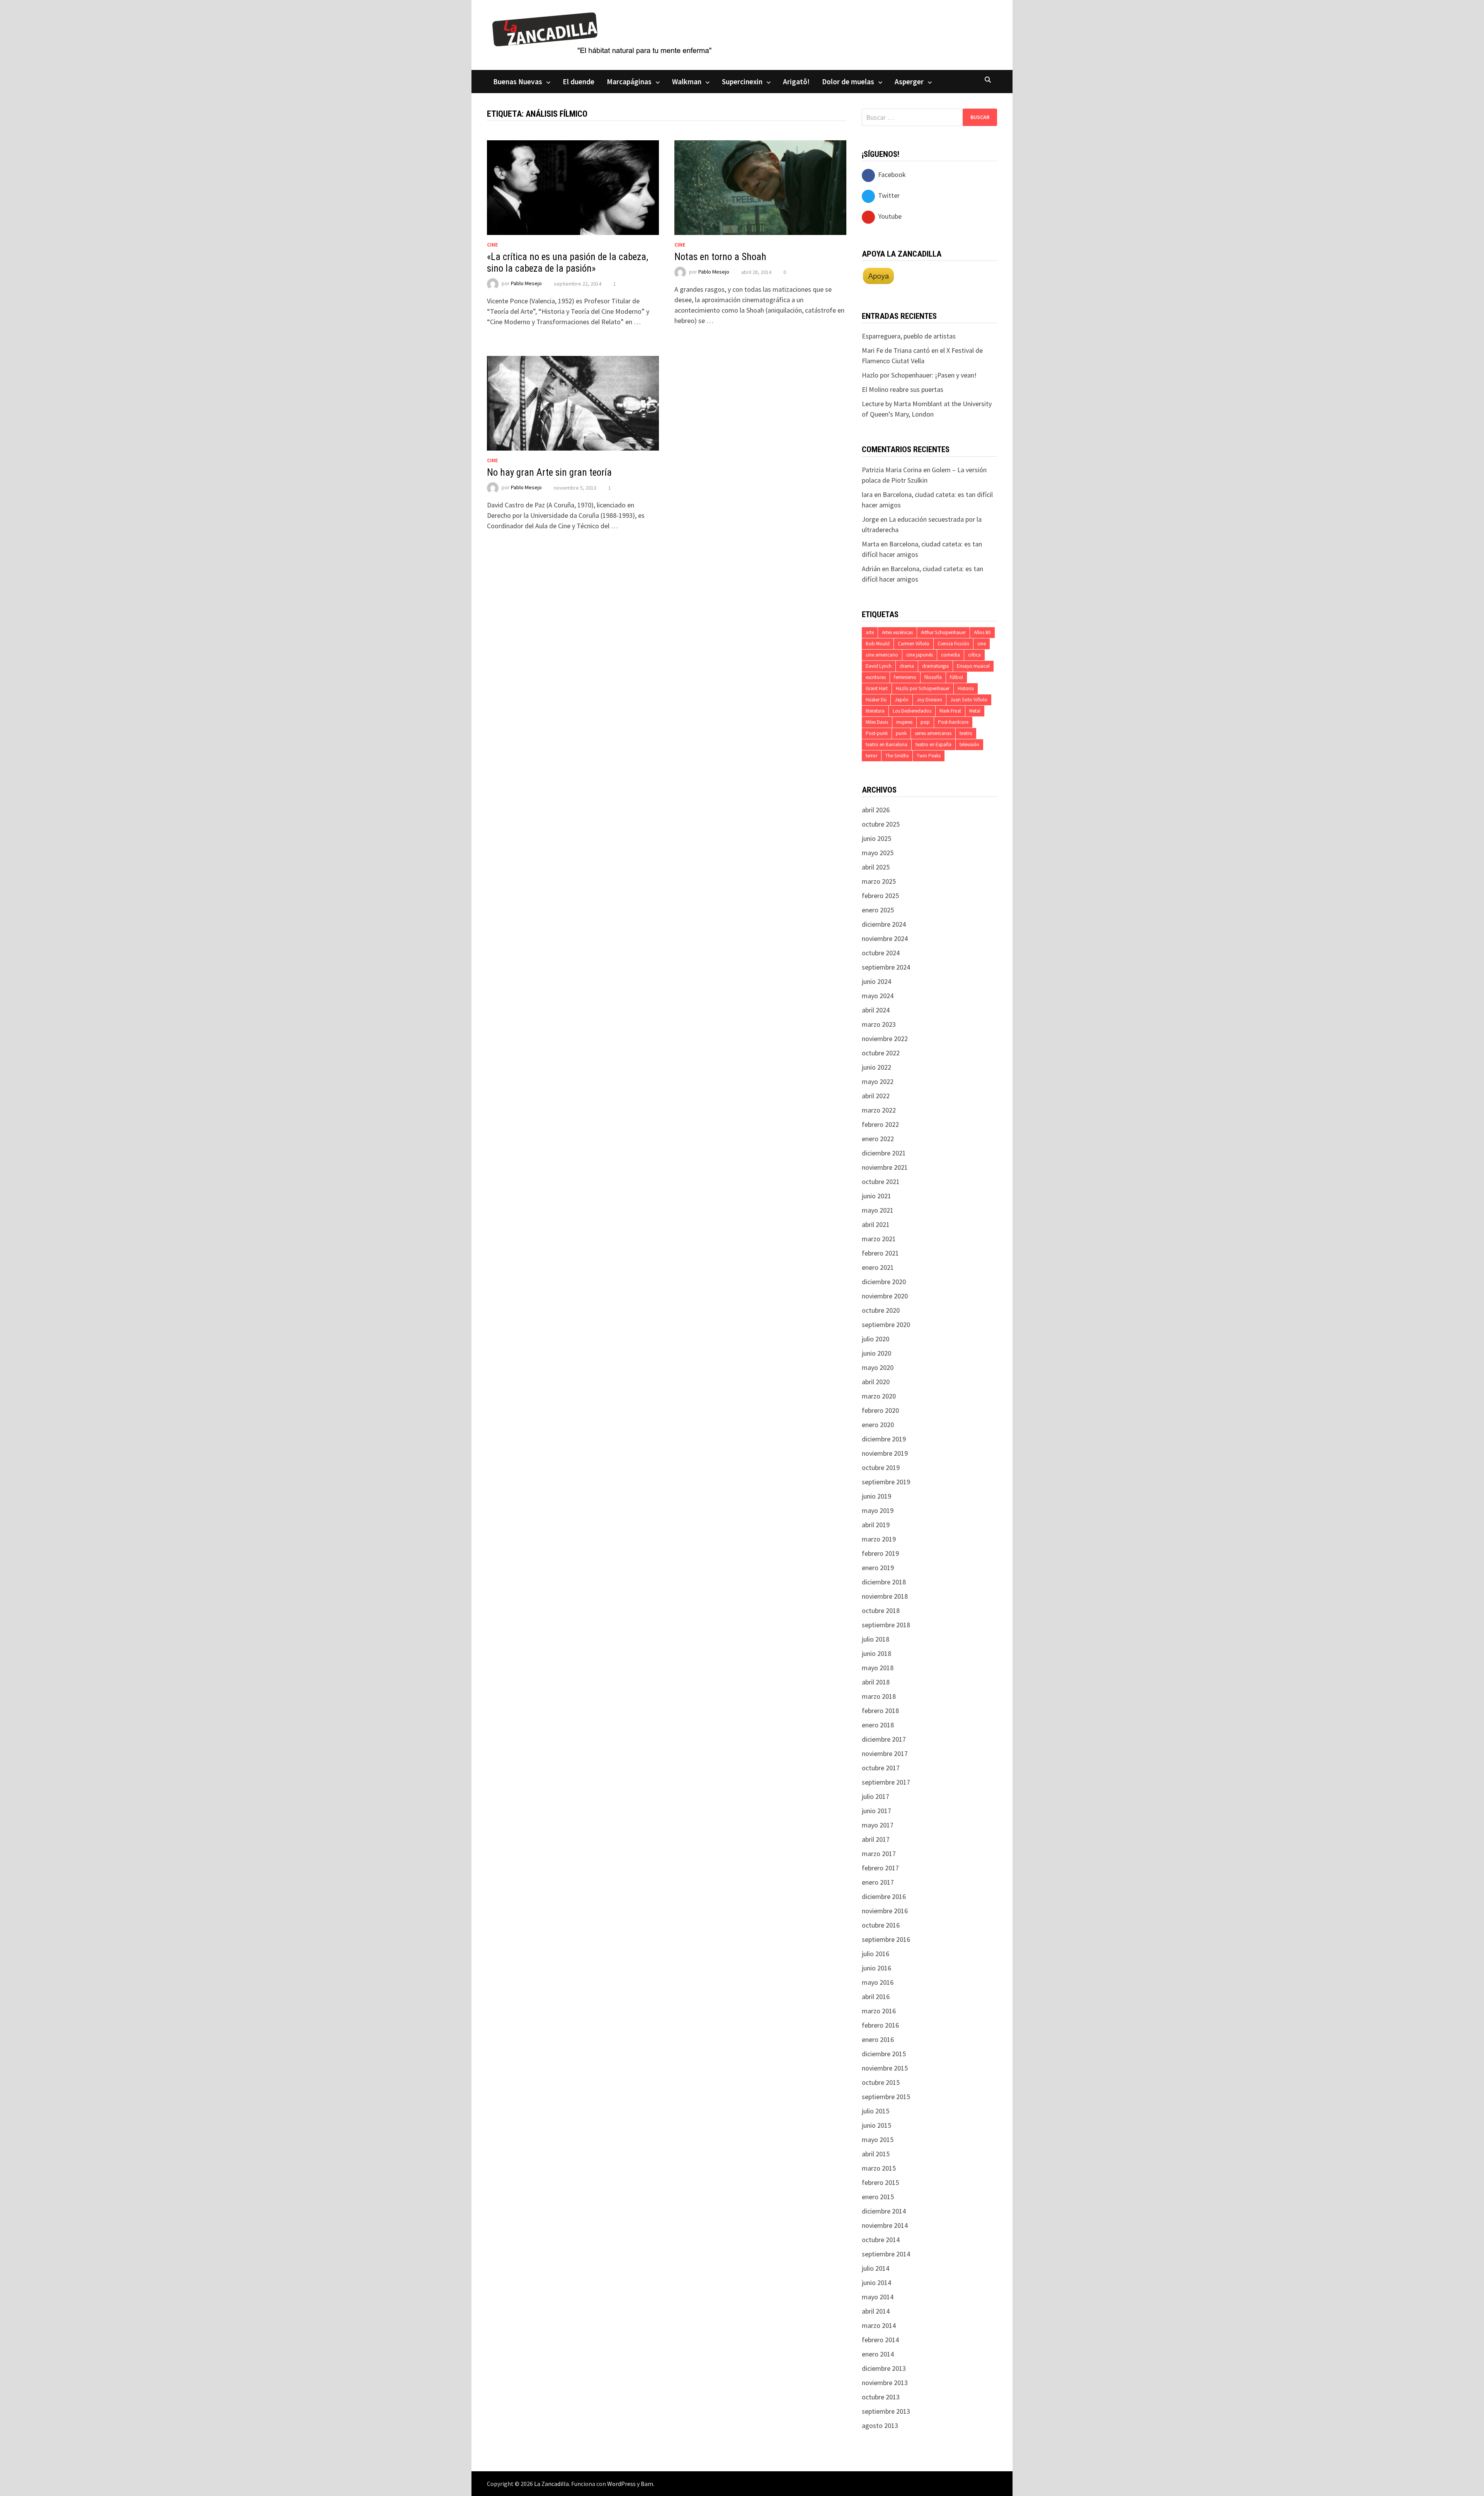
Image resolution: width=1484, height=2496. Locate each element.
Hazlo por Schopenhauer (923, 688)
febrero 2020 (880, 1410)
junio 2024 (876, 981)
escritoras (876, 677)
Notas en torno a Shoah (720, 257)
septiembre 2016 (886, 1939)
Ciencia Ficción (953, 644)
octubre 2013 (881, 2397)
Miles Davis (877, 722)
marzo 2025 (879, 881)
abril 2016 (876, 1997)
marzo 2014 (879, 2325)
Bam (647, 2484)
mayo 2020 (878, 1367)
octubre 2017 (881, 1768)
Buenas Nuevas (518, 82)
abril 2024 (876, 1010)
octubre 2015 (881, 2082)
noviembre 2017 (885, 1753)
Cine (492, 245)
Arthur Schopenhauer (943, 632)
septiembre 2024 (886, 967)
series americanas (933, 733)
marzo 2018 (879, 1696)
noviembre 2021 (885, 1167)
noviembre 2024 (885, 938)
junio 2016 (876, 1968)
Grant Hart (877, 688)
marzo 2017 (879, 1854)
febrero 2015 (880, 2182)
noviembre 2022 (885, 1039)
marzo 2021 (879, 1239)
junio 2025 (876, 838)
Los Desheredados (912, 711)
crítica (974, 655)
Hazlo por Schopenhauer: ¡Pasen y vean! (919, 375)
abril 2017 (876, 1839)
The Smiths (897, 756)
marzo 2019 (879, 1539)
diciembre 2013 (884, 2368)
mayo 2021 (878, 1210)
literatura (875, 711)
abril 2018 (876, 1682)
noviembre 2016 (885, 1911)
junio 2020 (876, 1353)
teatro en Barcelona (887, 744)
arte (870, 632)
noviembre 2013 (885, 2383)
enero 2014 (878, 2354)
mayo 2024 (878, 996)
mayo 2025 (878, 853)
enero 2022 (878, 1139)
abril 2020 (876, 1382)
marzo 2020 (879, 1396)
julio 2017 (876, 1796)
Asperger (909, 82)
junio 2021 (876, 1196)
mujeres (904, 722)
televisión (969, 744)
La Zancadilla (551, 2484)
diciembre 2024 (884, 924)
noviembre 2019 (885, 1453)
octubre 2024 (881, 953)
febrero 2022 (880, 1124)
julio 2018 (876, 1639)
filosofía (933, 677)
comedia (950, 655)
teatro (966, 733)
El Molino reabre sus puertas (903, 389)
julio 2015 (876, 2111)
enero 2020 (878, 1425)
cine (982, 644)
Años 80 (982, 632)
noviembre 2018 (885, 1596)
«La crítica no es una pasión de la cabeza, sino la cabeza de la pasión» (568, 263)
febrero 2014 (880, 2340)
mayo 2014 (878, 2297)
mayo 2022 (878, 1081)
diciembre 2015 (884, 2054)
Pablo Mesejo (526, 284)
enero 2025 (878, 910)
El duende (579, 82)
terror (871, 756)
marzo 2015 (879, 2168)
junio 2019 (876, 1496)
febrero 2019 (880, 1553)
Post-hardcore (953, 722)
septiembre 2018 (886, 1625)
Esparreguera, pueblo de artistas (909, 336)
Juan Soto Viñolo (969, 700)
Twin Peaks (929, 756)
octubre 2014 (881, 2240)
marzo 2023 (879, 1024)
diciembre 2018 (884, 1582)
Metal (975, 711)
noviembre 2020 (885, 1296)
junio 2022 (876, 1067)
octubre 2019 (881, 1467)
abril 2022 (876, 1096)
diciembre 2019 (884, 1439)
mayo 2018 (878, 1668)
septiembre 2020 (886, 1325)
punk (901, 733)
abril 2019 (876, 1525)
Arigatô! (796, 82)
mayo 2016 (878, 1982)
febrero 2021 (880, 1253)
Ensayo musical (973, 666)
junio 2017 (876, 1811)
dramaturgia (935, 666)
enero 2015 (878, 2197)
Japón (902, 700)
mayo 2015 (878, 2140)
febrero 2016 (880, 2025)
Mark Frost (950, 711)
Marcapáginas (629, 82)
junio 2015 (876, 2125)
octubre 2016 (881, 1925)
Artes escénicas (897, 632)
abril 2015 (876, 2154)
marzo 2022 (879, 1110)
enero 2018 (878, 1725)
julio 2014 (876, 2268)
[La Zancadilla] (603, 33)
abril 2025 (876, 867)
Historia (966, 688)
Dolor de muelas (848, 82)
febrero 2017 (880, 1868)
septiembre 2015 (886, 2097)
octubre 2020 (881, 1310)
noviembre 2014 (885, 2225)
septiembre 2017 (886, 1782)
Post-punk (877, 733)
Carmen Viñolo (914, 644)
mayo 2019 (878, 1510)
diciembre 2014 (884, 2211)
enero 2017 (878, 1882)
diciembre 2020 (884, 1282)
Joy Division (929, 700)
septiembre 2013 (886, 2411)
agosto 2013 (880, 2425)
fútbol (956, 677)
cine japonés (920, 655)
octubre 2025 (881, 824)
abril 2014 (876, 2311)
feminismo (905, 677)
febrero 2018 (880, 1711)
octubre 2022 (881, 1053)
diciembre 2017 (884, 1739)
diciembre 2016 (884, 1896)
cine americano (882, 655)
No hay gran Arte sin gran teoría (549, 472)
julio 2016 (876, 1954)
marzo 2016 (879, 2011)
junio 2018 (876, 1653)
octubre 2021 (881, 1182)
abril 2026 (876, 810)
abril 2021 (876, 1224)
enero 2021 (878, 1267)
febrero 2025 (880, 896)
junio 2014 (876, 2282)
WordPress (621, 2484)
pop (925, 722)
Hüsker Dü (876, 700)
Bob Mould (878, 644)
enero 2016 (878, 2039)
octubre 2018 (881, 1610)
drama (907, 666)
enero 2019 (878, 1568)
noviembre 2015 (885, 2068)
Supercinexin (742, 82)
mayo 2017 (878, 1825)
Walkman (687, 82)
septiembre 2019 (886, 1482)
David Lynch (879, 666)
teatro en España (933, 744)
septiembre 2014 (886, 2254)
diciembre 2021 (884, 1153)
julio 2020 (876, 1339)
